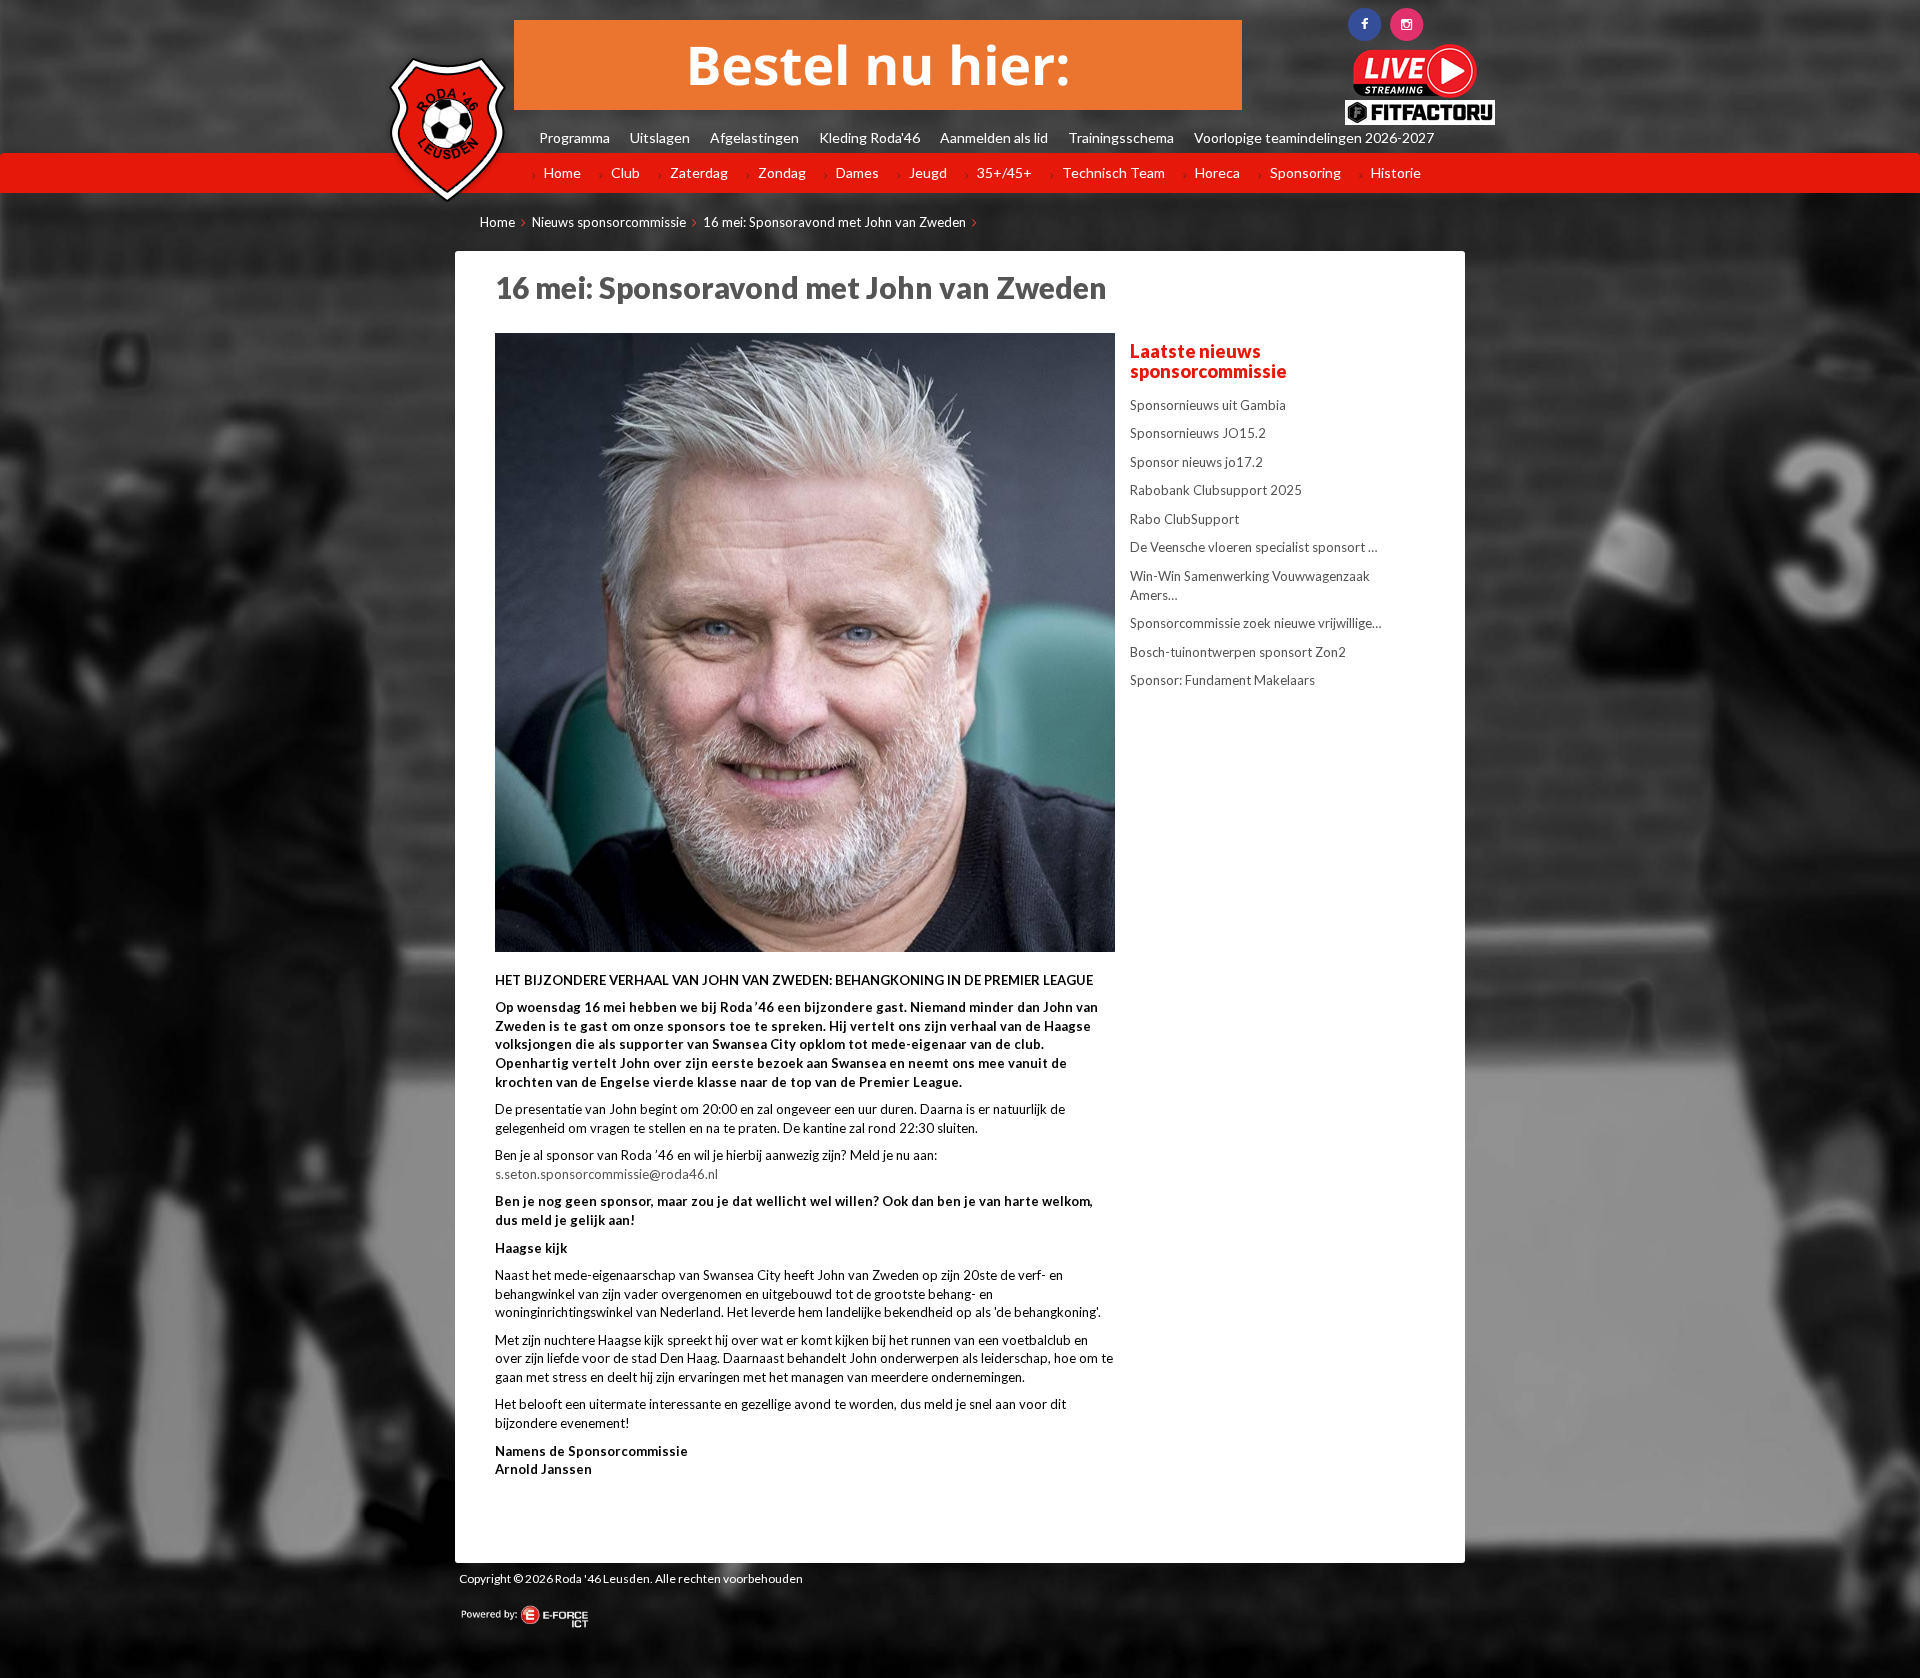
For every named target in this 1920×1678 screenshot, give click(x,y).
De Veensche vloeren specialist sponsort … (1253, 547)
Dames (857, 172)
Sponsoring (1305, 172)
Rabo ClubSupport (1184, 519)
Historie (1396, 172)
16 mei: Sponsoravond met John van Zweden (834, 222)
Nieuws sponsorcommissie (609, 222)
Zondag (782, 172)
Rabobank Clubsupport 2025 (1216, 490)
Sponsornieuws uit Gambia (1208, 405)
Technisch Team (1113, 172)
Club (625, 172)
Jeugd (928, 172)
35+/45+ (1004, 172)
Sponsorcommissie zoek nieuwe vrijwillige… (1255, 623)
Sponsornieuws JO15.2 (1198, 433)
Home (562, 172)
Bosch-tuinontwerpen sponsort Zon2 (1238, 652)
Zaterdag (699, 172)
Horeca (1217, 172)
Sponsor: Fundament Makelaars (1222, 680)
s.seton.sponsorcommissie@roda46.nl (606, 1174)
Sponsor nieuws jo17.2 (1196, 462)
